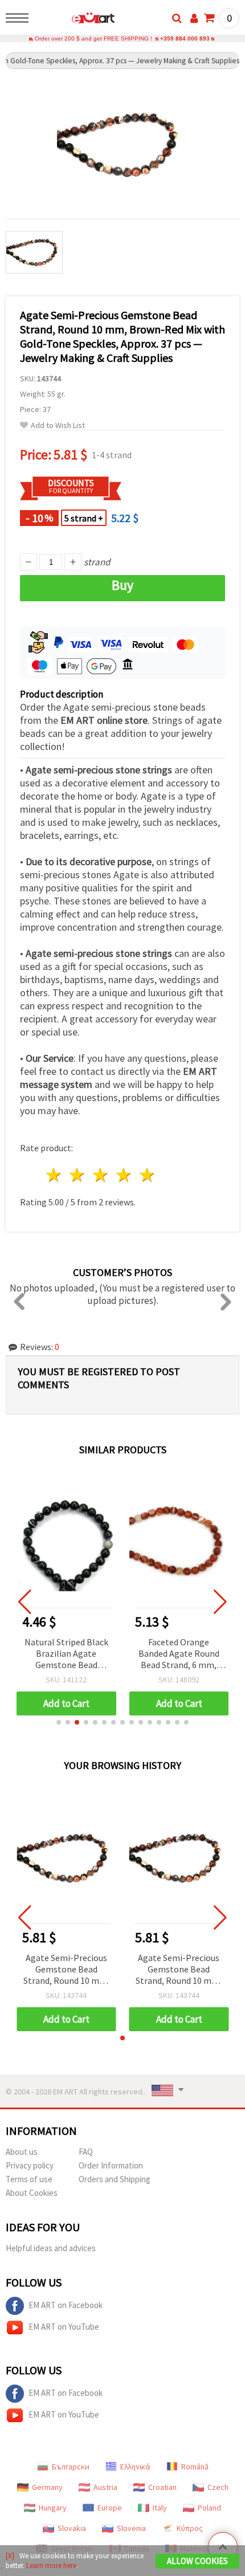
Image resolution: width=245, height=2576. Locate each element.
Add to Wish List (58, 425)
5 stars (147, 1175)
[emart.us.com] (75, 20)
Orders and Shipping (115, 2179)
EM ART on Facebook (66, 2305)
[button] (59, 1722)
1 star (54, 1175)
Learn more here (51, 2565)
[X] (10, 2556)
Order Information (111, 2165)
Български (71, 2467)
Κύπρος (190, 2528)
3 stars (101, 1175)
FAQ (86, 2152)
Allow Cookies (197, 2561)
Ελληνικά (135, 2467)
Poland (209, 2508)
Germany (47, 2487)
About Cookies (32, 2193)
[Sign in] (194, 18)
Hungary (53, 2508)
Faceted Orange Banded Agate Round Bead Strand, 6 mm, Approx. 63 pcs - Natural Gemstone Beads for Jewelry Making (179, 1654)
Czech (218, 2487)
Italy (160, 2508)
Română (195, 2467)
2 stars (78, 1175)
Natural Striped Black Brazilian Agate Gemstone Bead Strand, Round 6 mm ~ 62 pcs (66, 1654)
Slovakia (72, 2528)
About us (22, 2152)
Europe (110, 2508)
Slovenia (131, 2528)
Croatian (162, 2487)
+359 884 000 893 (185, 38)
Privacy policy (30, 2165)
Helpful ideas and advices (51, 2248)
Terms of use (29, 2179)
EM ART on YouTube (64, 2327)
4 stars (124, 1175)
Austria (105, 2487)
